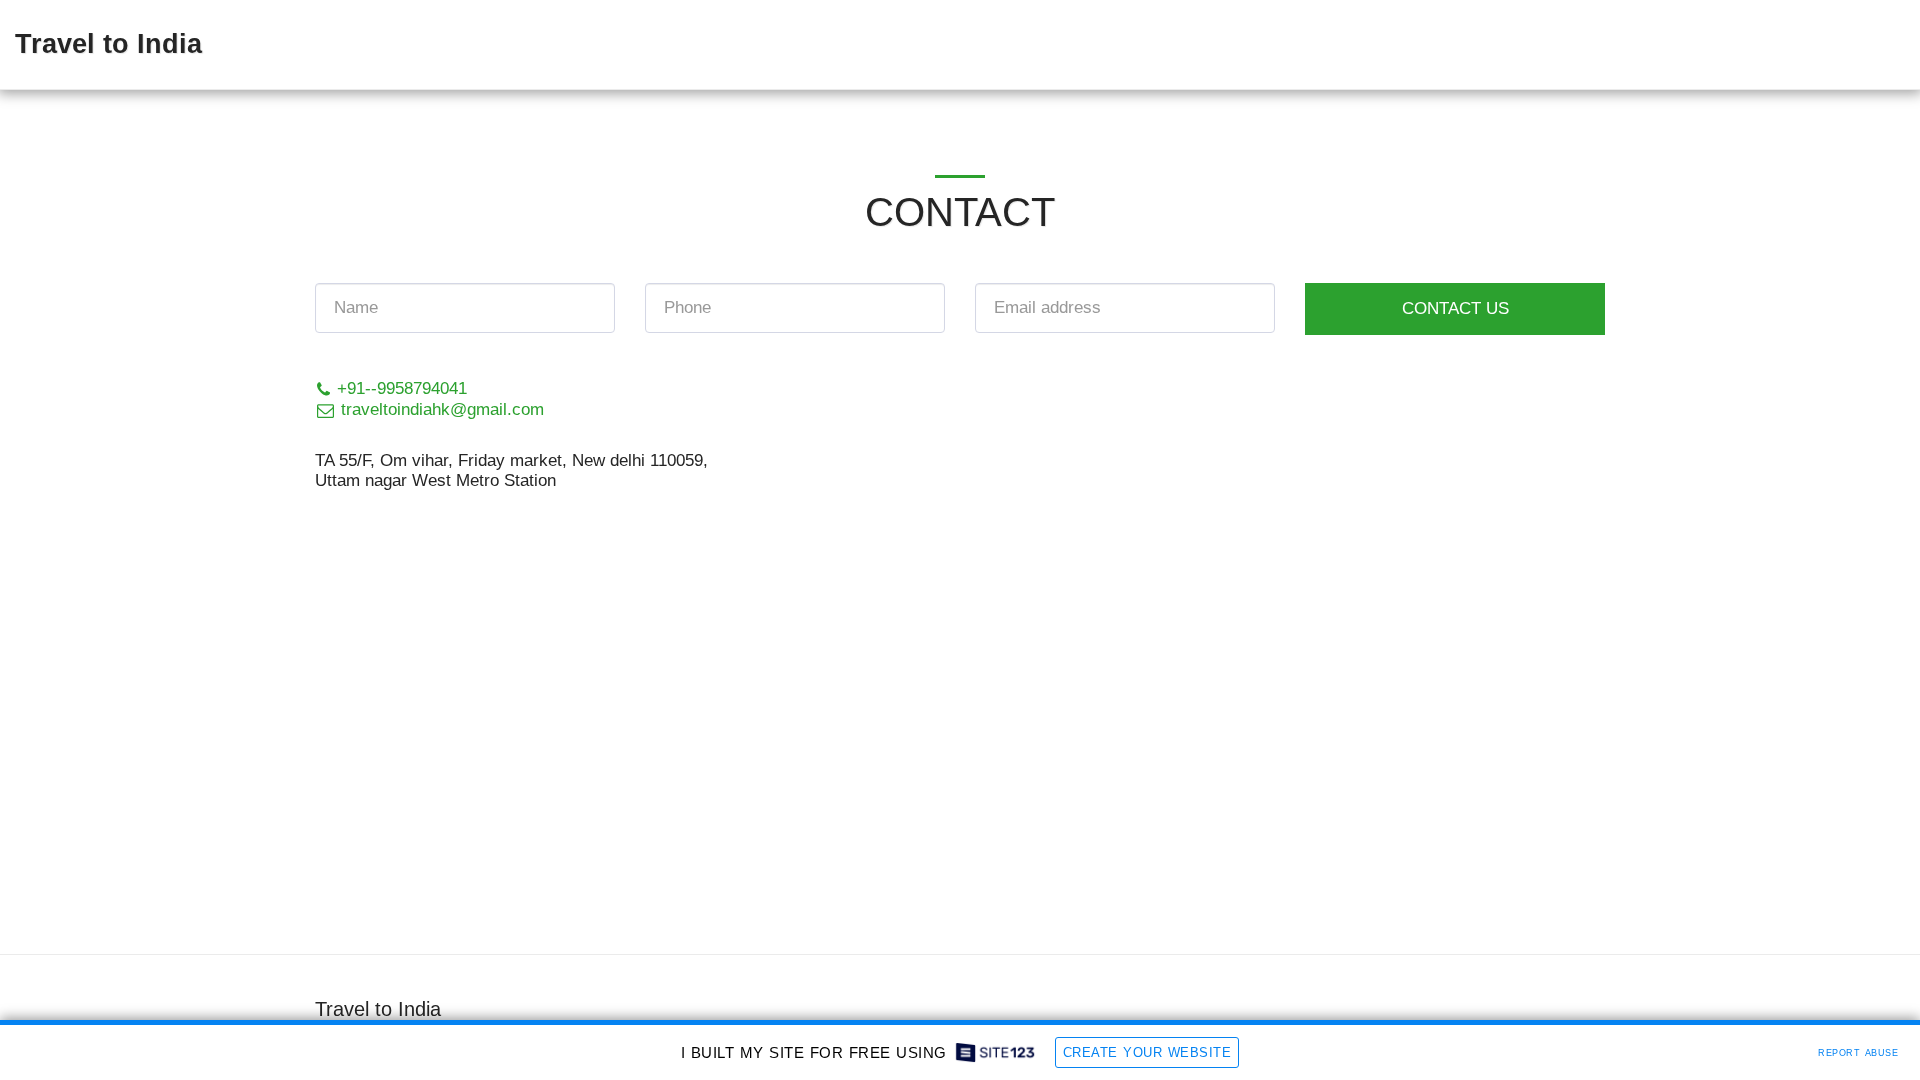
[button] (1861, 44)
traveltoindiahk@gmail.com (433, 409)
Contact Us (1455, 308)
